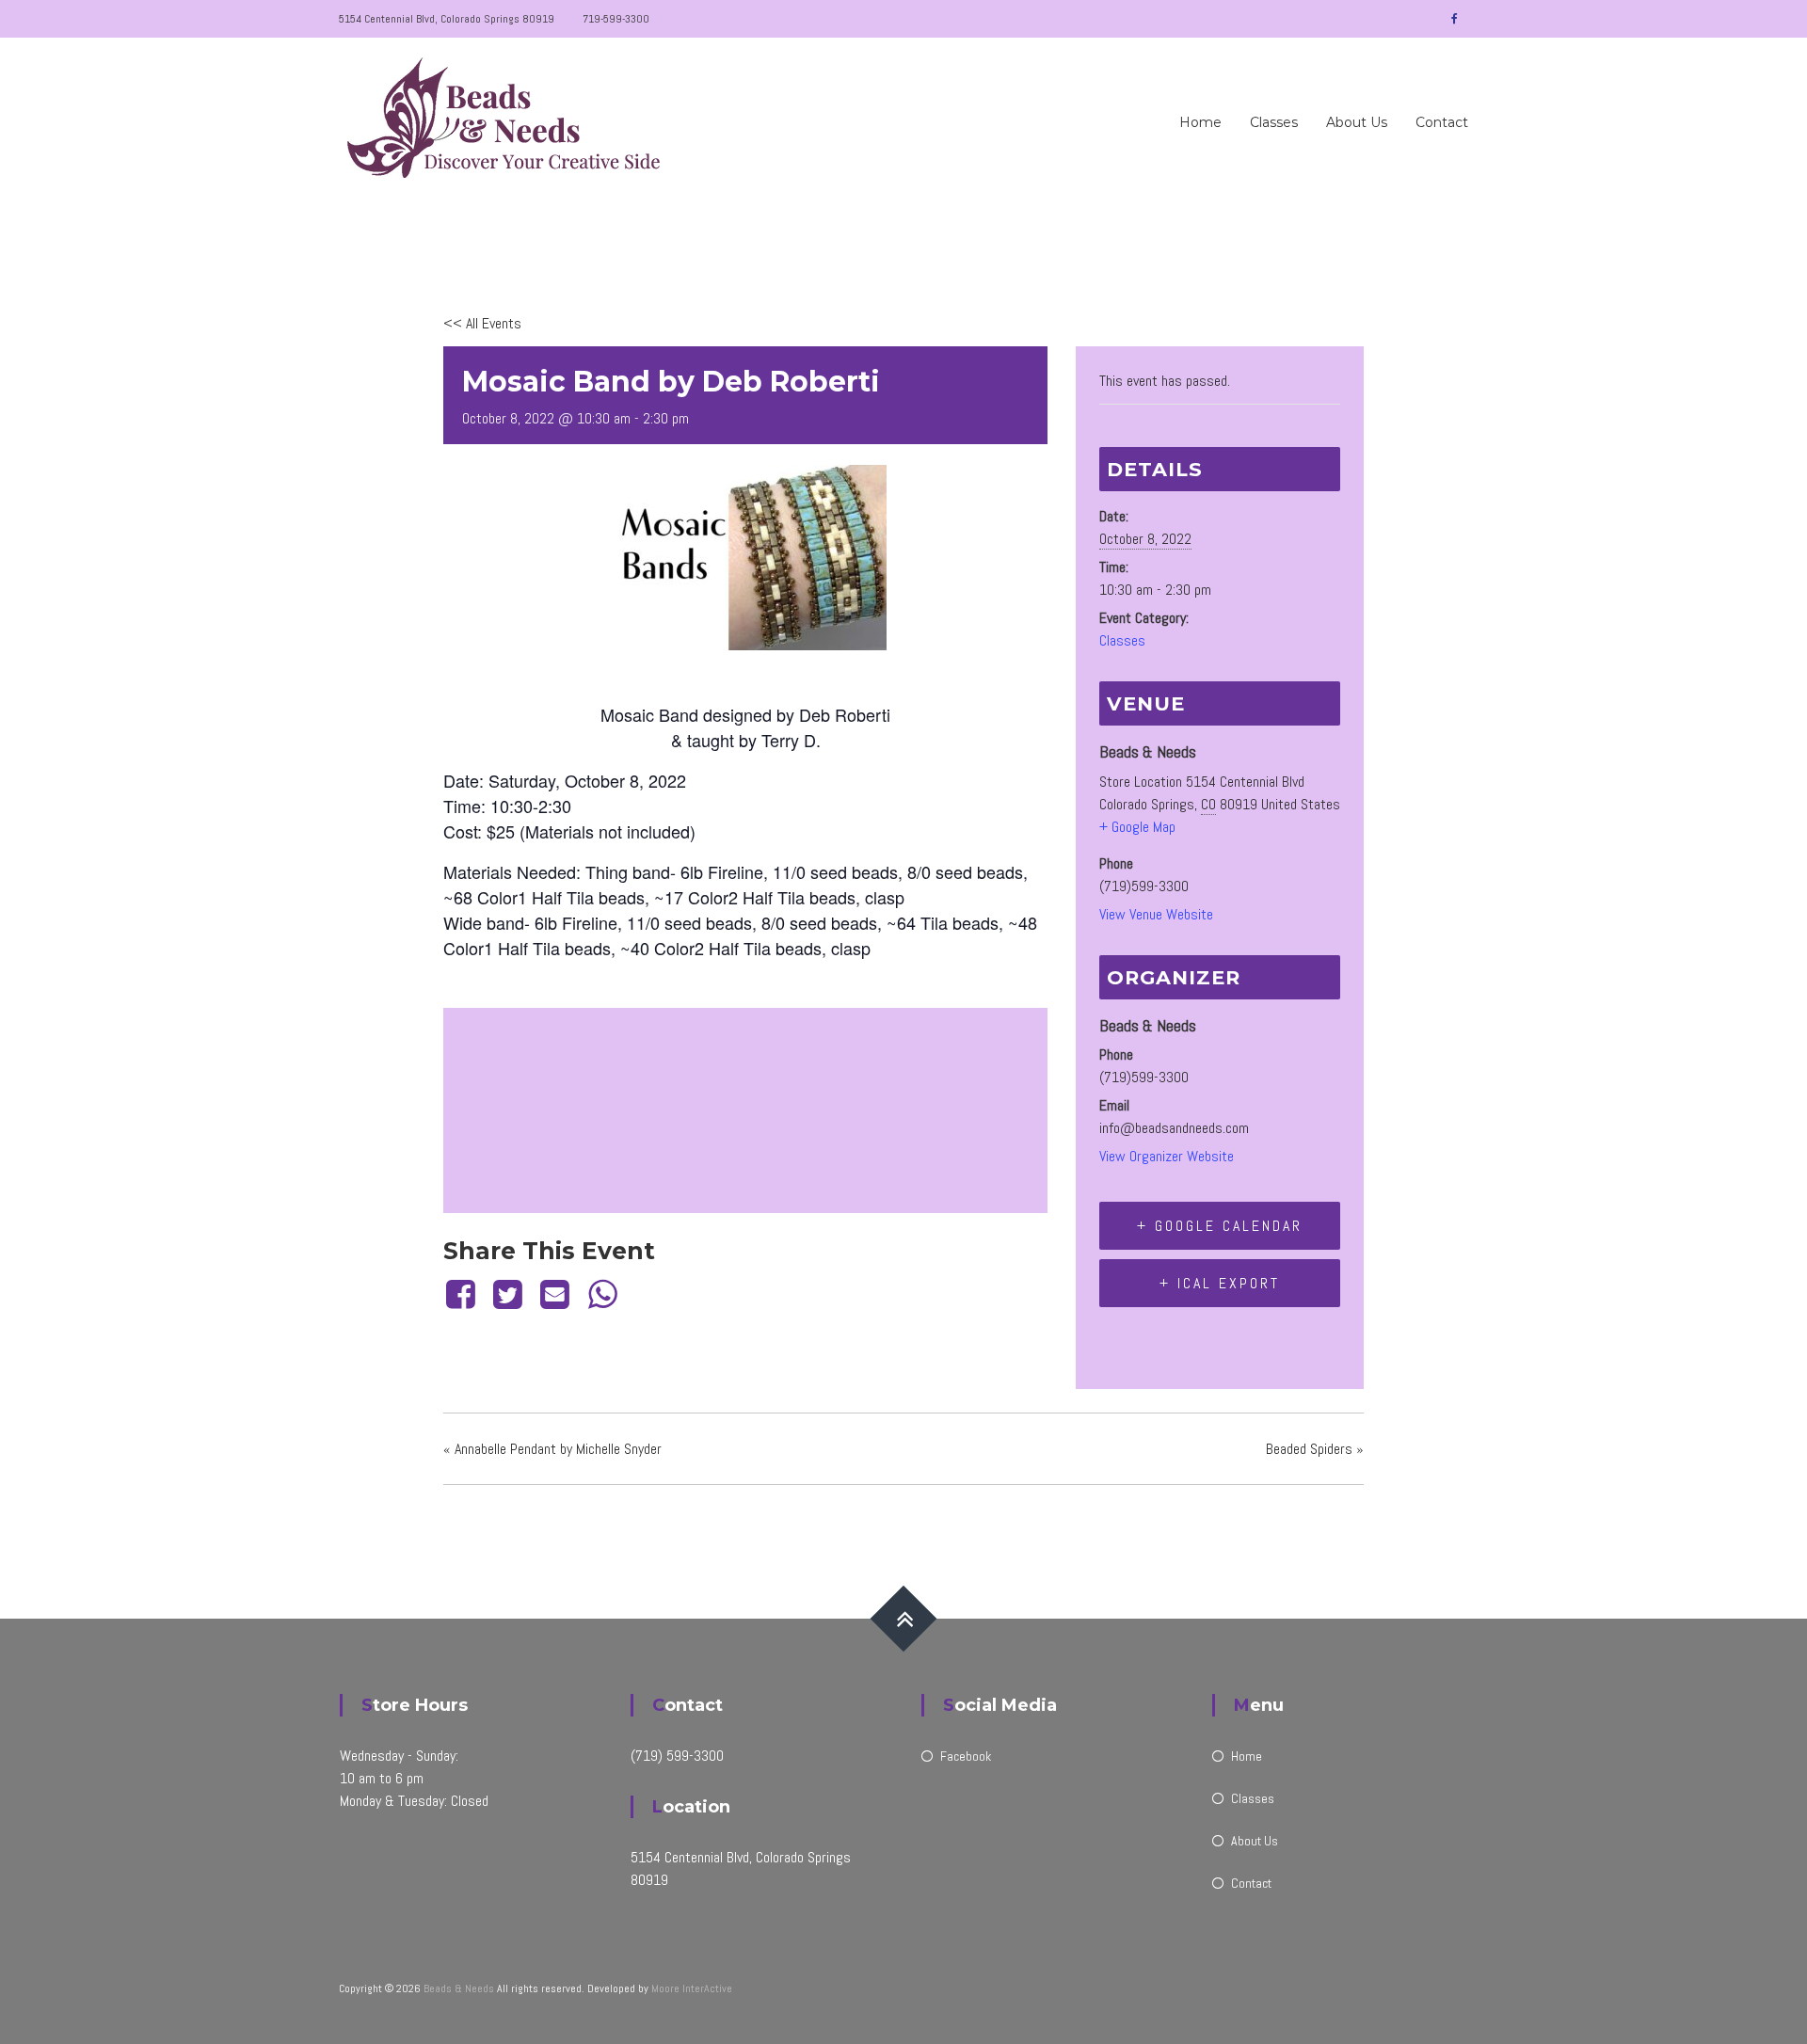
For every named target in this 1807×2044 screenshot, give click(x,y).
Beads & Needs (459, 1988)
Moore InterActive (692, 1988)
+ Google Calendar (1220, 1226)
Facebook (966, 1756)
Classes (1274, 122)
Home (1200, 122)
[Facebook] (464, 1295)
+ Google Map (1137, 827)
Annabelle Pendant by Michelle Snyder (552, 1449)
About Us (1357, 122)
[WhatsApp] (602, 1295)
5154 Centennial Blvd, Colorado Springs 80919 (447, 19)
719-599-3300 (616, 19)
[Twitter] (507, 1295)
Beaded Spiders (1315, 1449)
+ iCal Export (1220, 1283)
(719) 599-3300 (677, 1756)
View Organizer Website (1167, 1156)
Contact (1442, 122)
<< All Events (482, 323)
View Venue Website (1156, 914)
